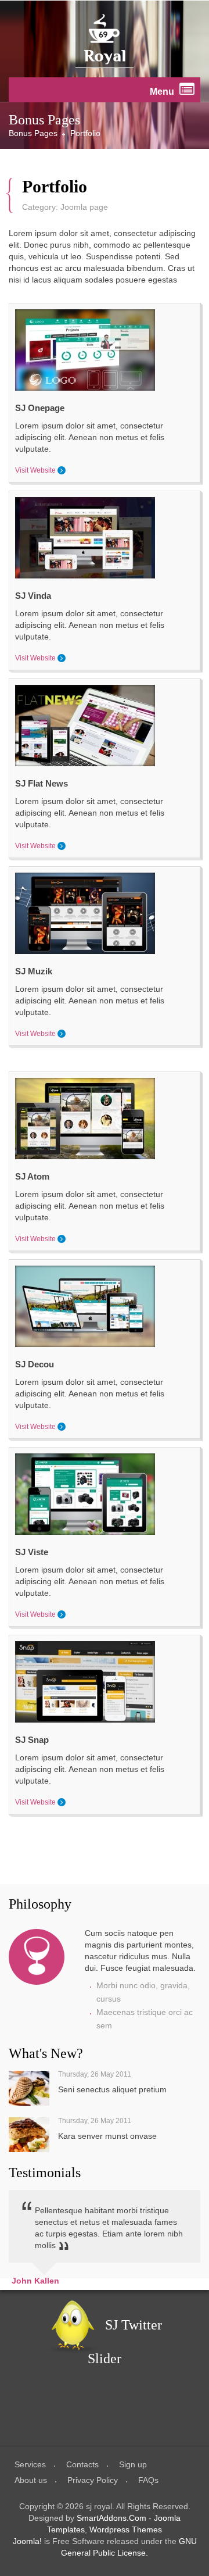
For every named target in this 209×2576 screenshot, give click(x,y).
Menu (163, 92)
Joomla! (27, 2541)
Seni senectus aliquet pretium (112, 2089)
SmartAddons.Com (111, 2518)
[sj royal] (105, 39)
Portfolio (55, 187)
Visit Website (35, 470)
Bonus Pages (33, 133)
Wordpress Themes (126, 2529)
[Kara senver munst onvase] (29, 2135)
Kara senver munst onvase (107, 2136)
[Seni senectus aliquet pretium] (29, 2088)
